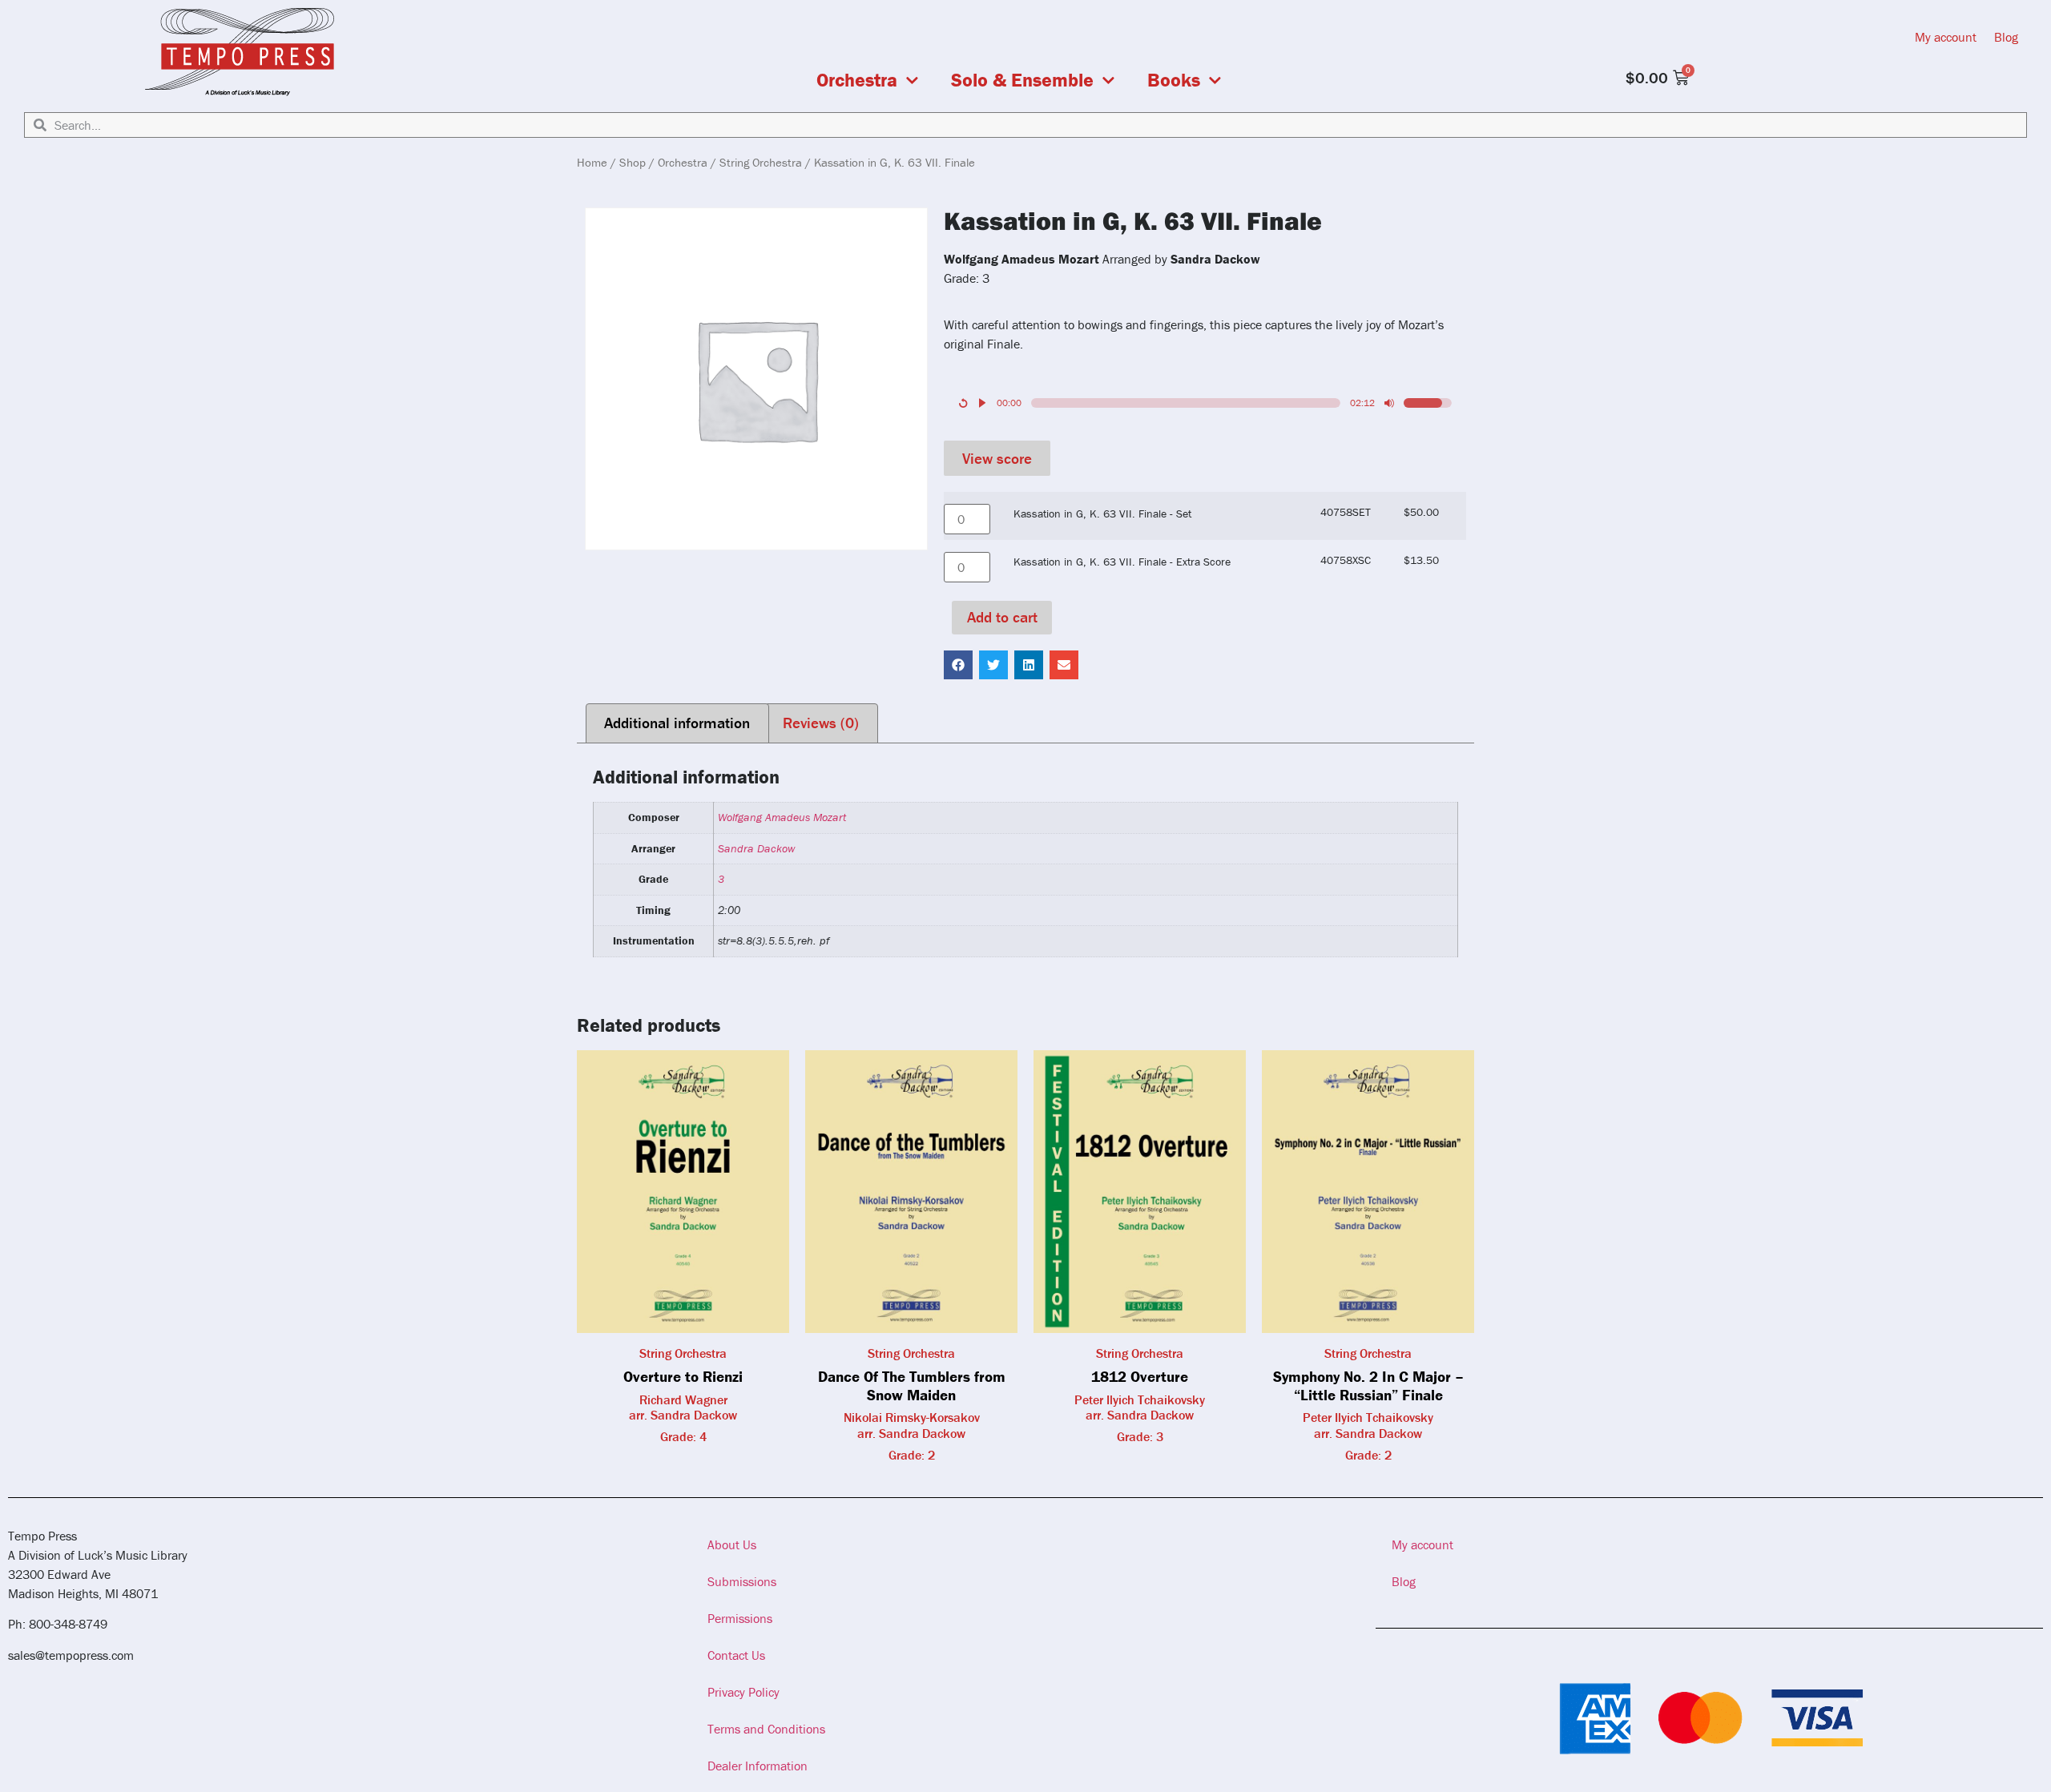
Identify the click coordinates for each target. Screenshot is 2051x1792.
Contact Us (736, 1655)
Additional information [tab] (677, 723)
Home (592, 162)
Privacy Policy (743, 1692)
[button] (958, 665)
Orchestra (857, 80)
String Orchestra (761, 162)
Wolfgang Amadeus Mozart (782, 817)
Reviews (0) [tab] (821, 723)
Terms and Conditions (766, 1729)
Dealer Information (758, 1766)
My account (1946, 37)
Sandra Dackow (756, 848)
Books (1174, 80)
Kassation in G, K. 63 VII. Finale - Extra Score (1122, 562)
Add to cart (1002, 617)
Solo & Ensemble (1022, 80)
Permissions (740, 1618)
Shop (633, 162)
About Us (732, 1544)
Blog (2006, 37)
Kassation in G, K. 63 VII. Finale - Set (1102, 513)
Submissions (742, 1581)
